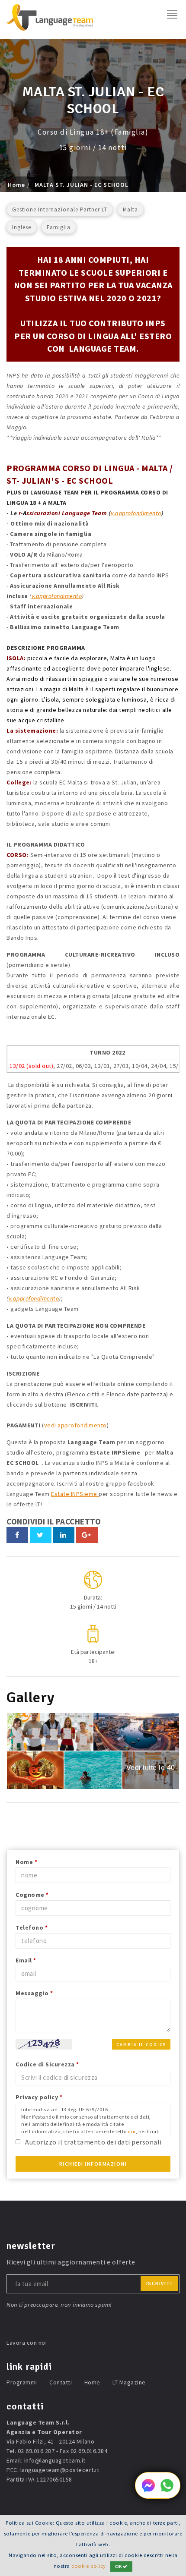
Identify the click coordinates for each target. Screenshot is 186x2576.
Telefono (32, 1927)
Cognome (32, 1895)
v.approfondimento (136, 513)
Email (26, 1960)
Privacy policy (39, 2097)
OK (119, 2566)
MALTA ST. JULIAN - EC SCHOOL (82, 185)
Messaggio (34, 1993)
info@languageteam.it (55, 2460)
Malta (130, 209)
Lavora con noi (27, 2343)
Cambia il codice (141, 2045)
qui (132, 2131)
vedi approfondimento (75, 1425)
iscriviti (159, 2283)
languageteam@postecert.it (60, 2470)
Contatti (61, 2382)
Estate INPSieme (75, 1494)
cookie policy (89, 2566)
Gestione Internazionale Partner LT (60, 209)
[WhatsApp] (167, 2490)
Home (16, 185)
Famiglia (59, 227)
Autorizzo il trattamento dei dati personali (93, 2142)
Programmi (22, 2382)
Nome (26, 1862)
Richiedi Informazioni (93, 2164)
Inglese (22, 227)
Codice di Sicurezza (47, 2064)
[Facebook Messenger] (148, 2490)
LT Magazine (129, 2382)
